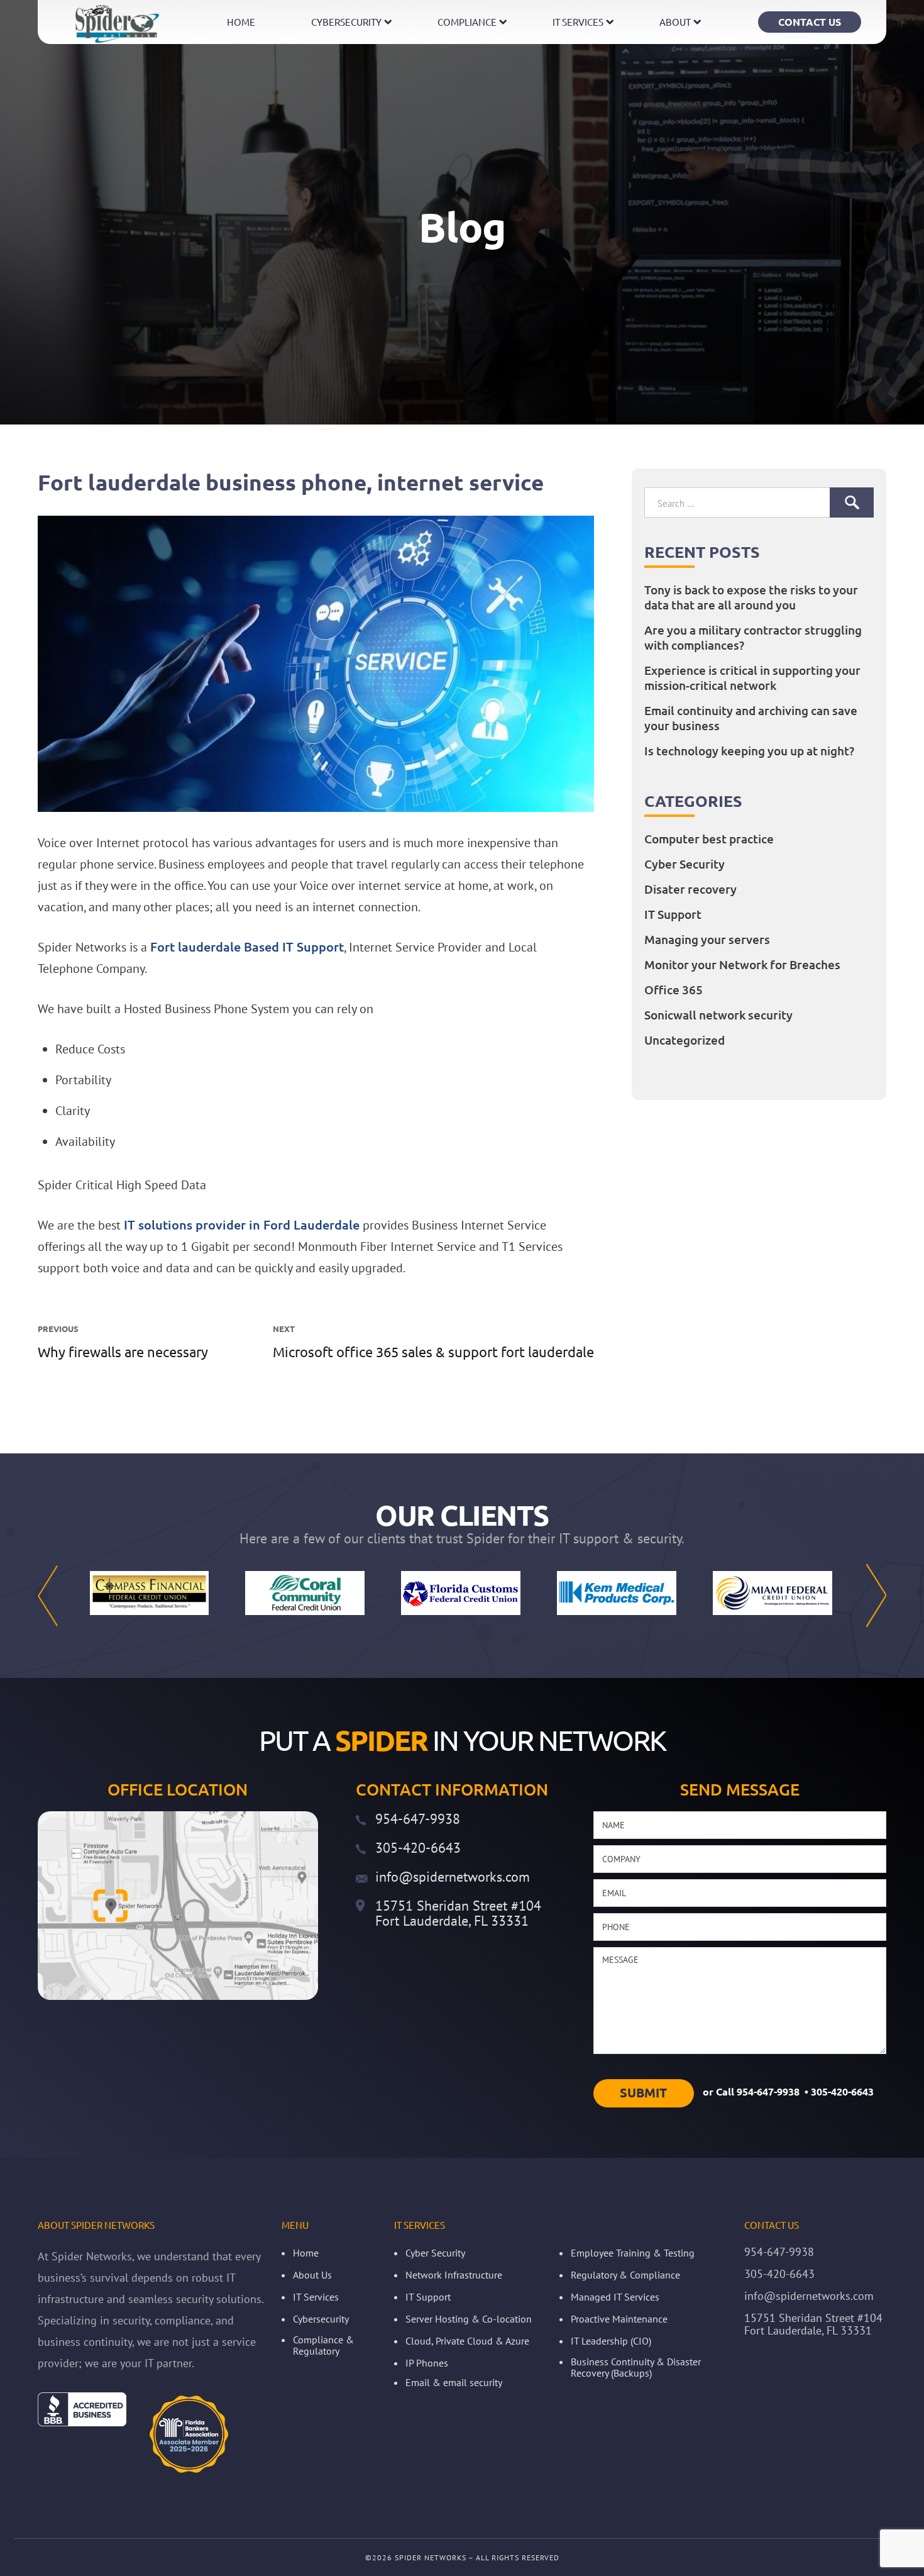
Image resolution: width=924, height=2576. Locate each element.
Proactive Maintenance (619, 2319)
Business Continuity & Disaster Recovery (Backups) (636, 2367)
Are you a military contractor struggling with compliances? (753, 638)
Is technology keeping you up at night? (749, 751)
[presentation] (48, 1596)
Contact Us (810, 22)
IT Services (578, 22)
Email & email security (454, 2382)
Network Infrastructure (454, 2275)
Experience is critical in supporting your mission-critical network (752, 678)
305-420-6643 (418, 1848)
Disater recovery (690, 889)
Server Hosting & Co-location (469, 2319)
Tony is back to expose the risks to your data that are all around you (751, 597)
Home (241, 22)
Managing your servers (707, 940)
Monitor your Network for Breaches (742, 965)
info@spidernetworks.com (453, 1877)
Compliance (467, 22)
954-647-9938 (418, 1819)
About (675, 22)
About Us (312, 2275)
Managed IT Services (615, 2297)
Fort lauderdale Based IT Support (247, 947)
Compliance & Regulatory (323, 2345)
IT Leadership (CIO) (611, 2341)
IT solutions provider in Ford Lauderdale (242, 1225)
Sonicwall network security (718, 1015)
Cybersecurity (346, 22)
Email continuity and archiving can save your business (751, 718)
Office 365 (674, 990)
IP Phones (427, 2363)
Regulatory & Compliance (625, 2275)
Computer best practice (709, 839)
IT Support (673, 914)
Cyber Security (685, 864)
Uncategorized (685, 1040)
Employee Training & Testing (633, 2253)
